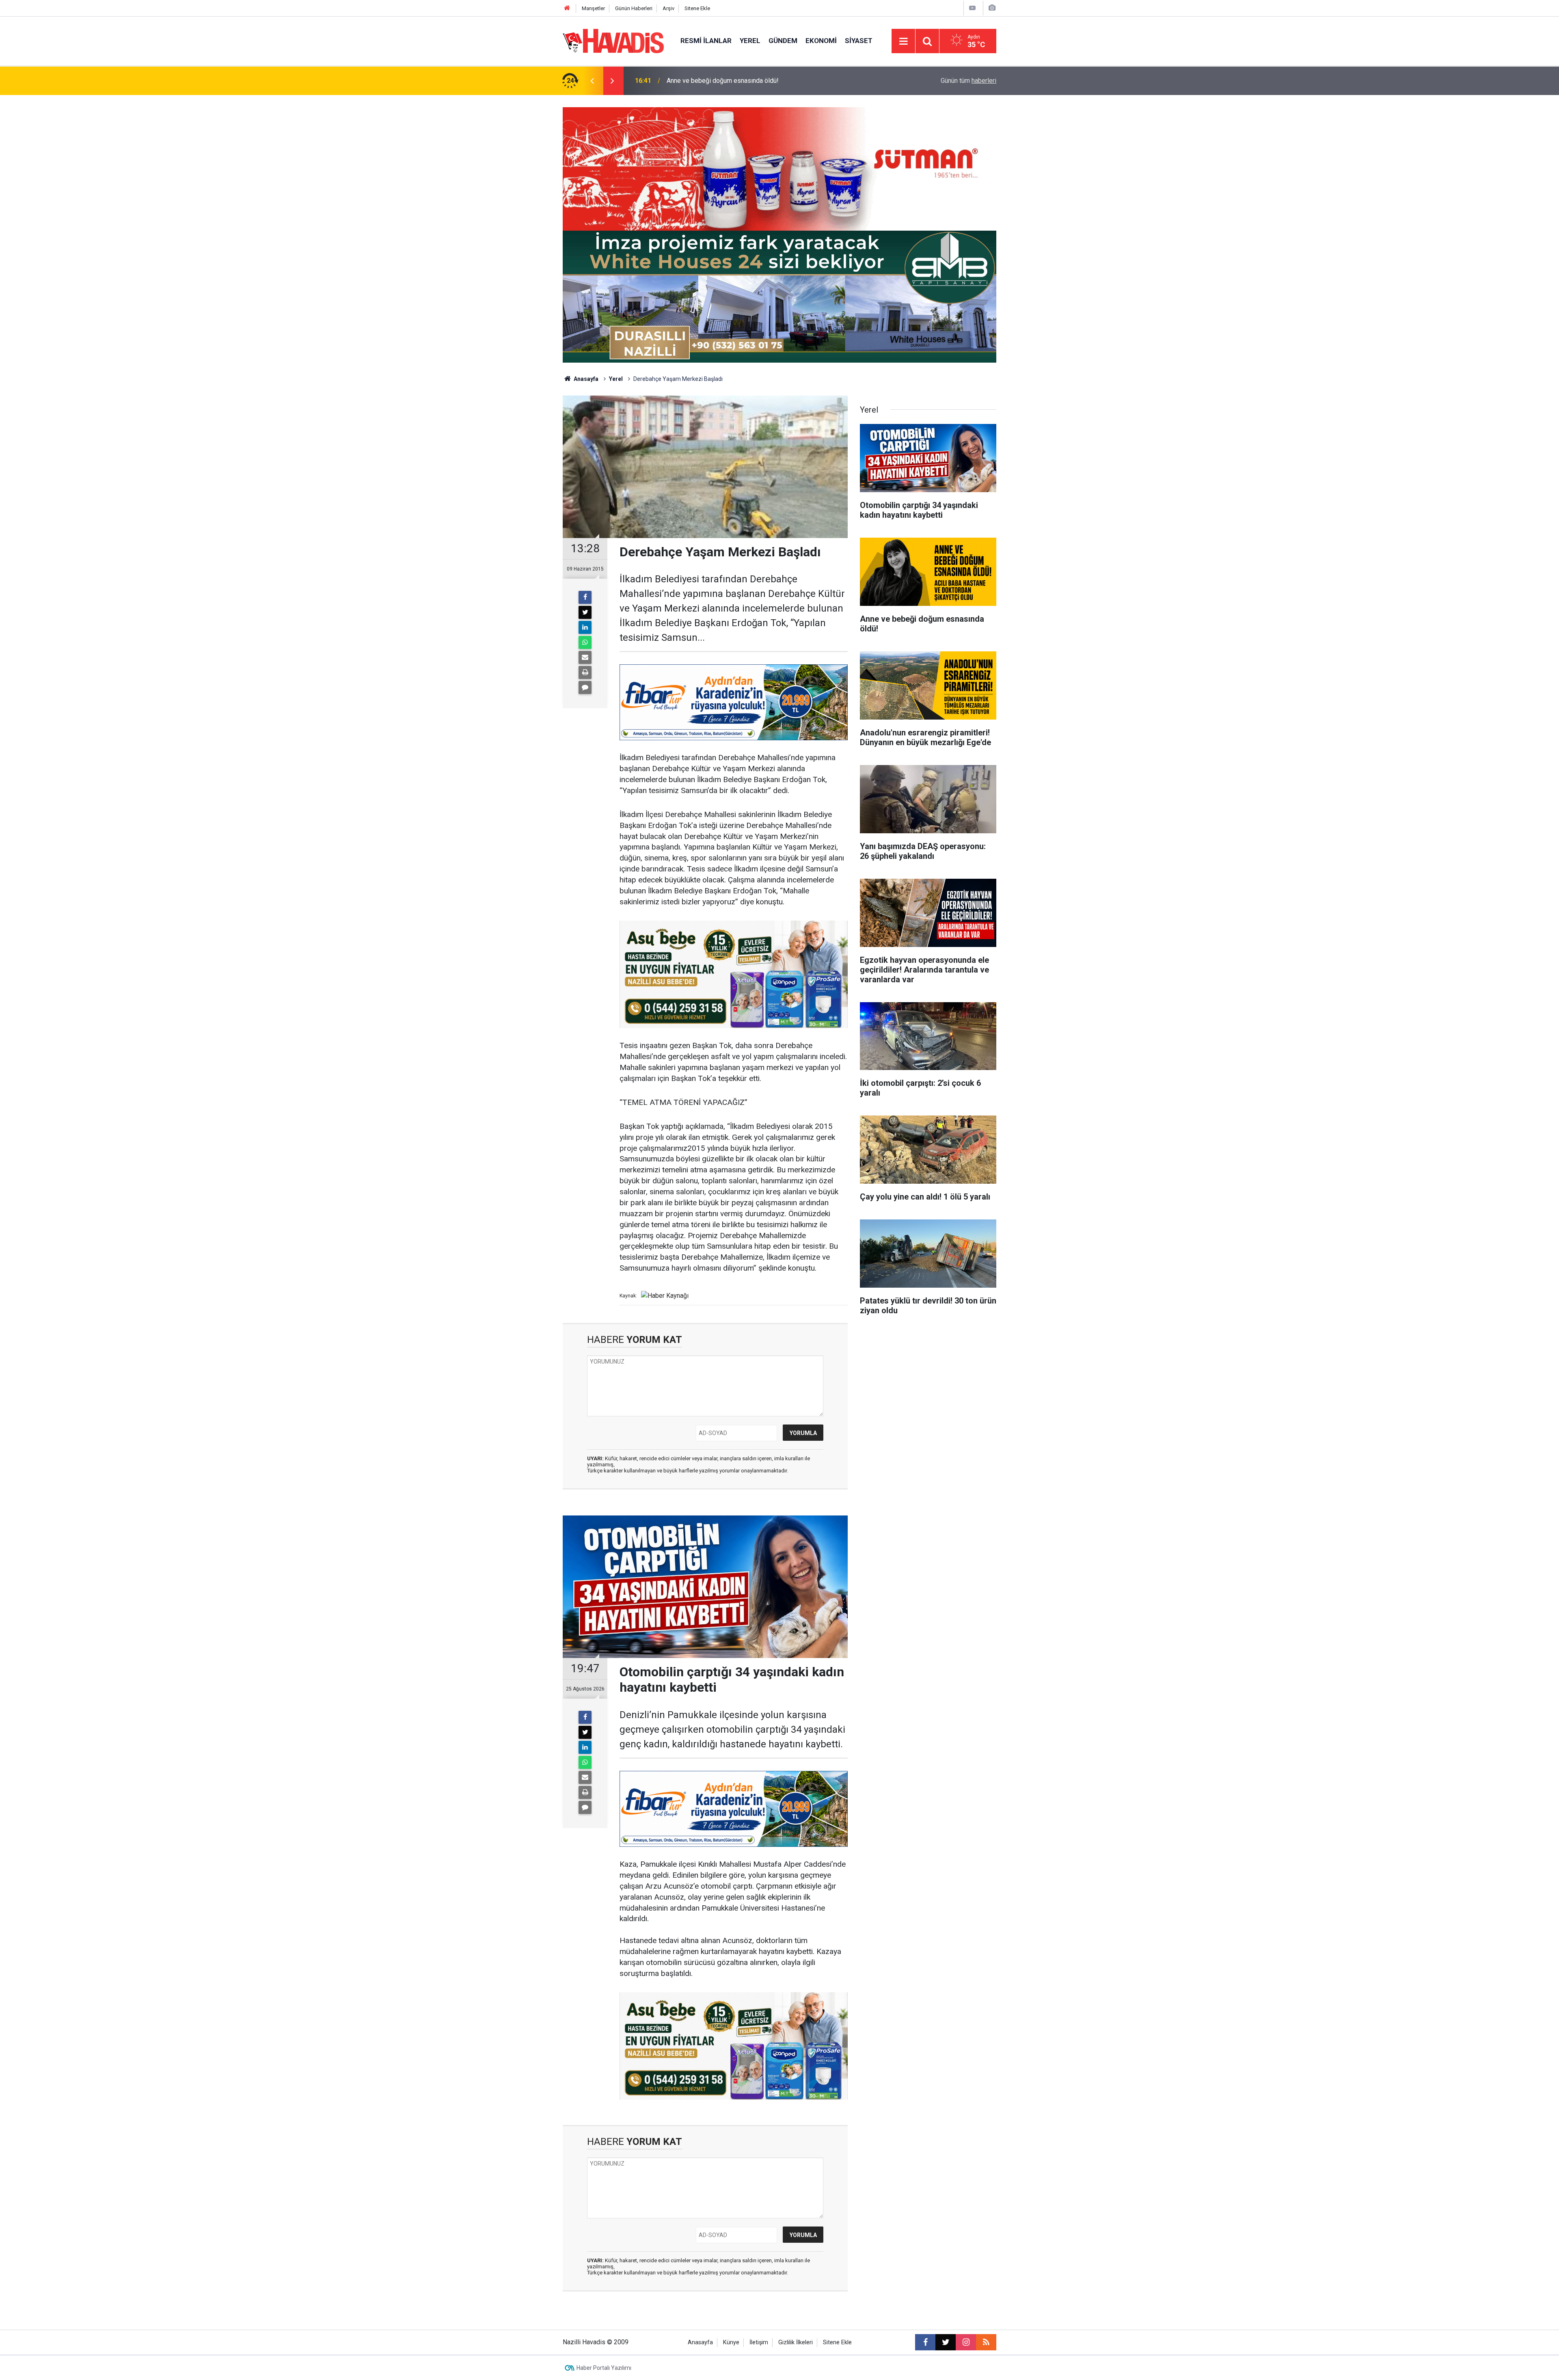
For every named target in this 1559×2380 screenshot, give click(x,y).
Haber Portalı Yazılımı (604, 2368)
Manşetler (593, 8)
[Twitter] (585, 612)
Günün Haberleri (634, 8)
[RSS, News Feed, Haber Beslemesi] (986, 2342)
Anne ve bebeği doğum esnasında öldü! (723, 81)
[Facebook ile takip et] (925, 2342)
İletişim (759, 2342)
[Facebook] (585, 597)
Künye (731, 2342)
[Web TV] (972, 8)
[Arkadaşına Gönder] (585, 657)
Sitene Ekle (697, 8)
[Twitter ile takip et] (946, 2342)
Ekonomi (821, 41)
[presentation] (592, 81)
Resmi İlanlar (706, 41)
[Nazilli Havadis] (613, 40)
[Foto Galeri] (992, 8)
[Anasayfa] (567, 8)
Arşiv (668, 8)
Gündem (783, 41)
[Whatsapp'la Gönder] (585, 642)
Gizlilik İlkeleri (796, 2342)
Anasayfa (585, 379)
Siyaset (859, 41)
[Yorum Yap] (585, 687)
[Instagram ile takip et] (966, 2342)
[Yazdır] (585, 672)
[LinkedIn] (585, 627)
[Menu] (903, 41)
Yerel (750, 41)
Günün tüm (968, 81)
